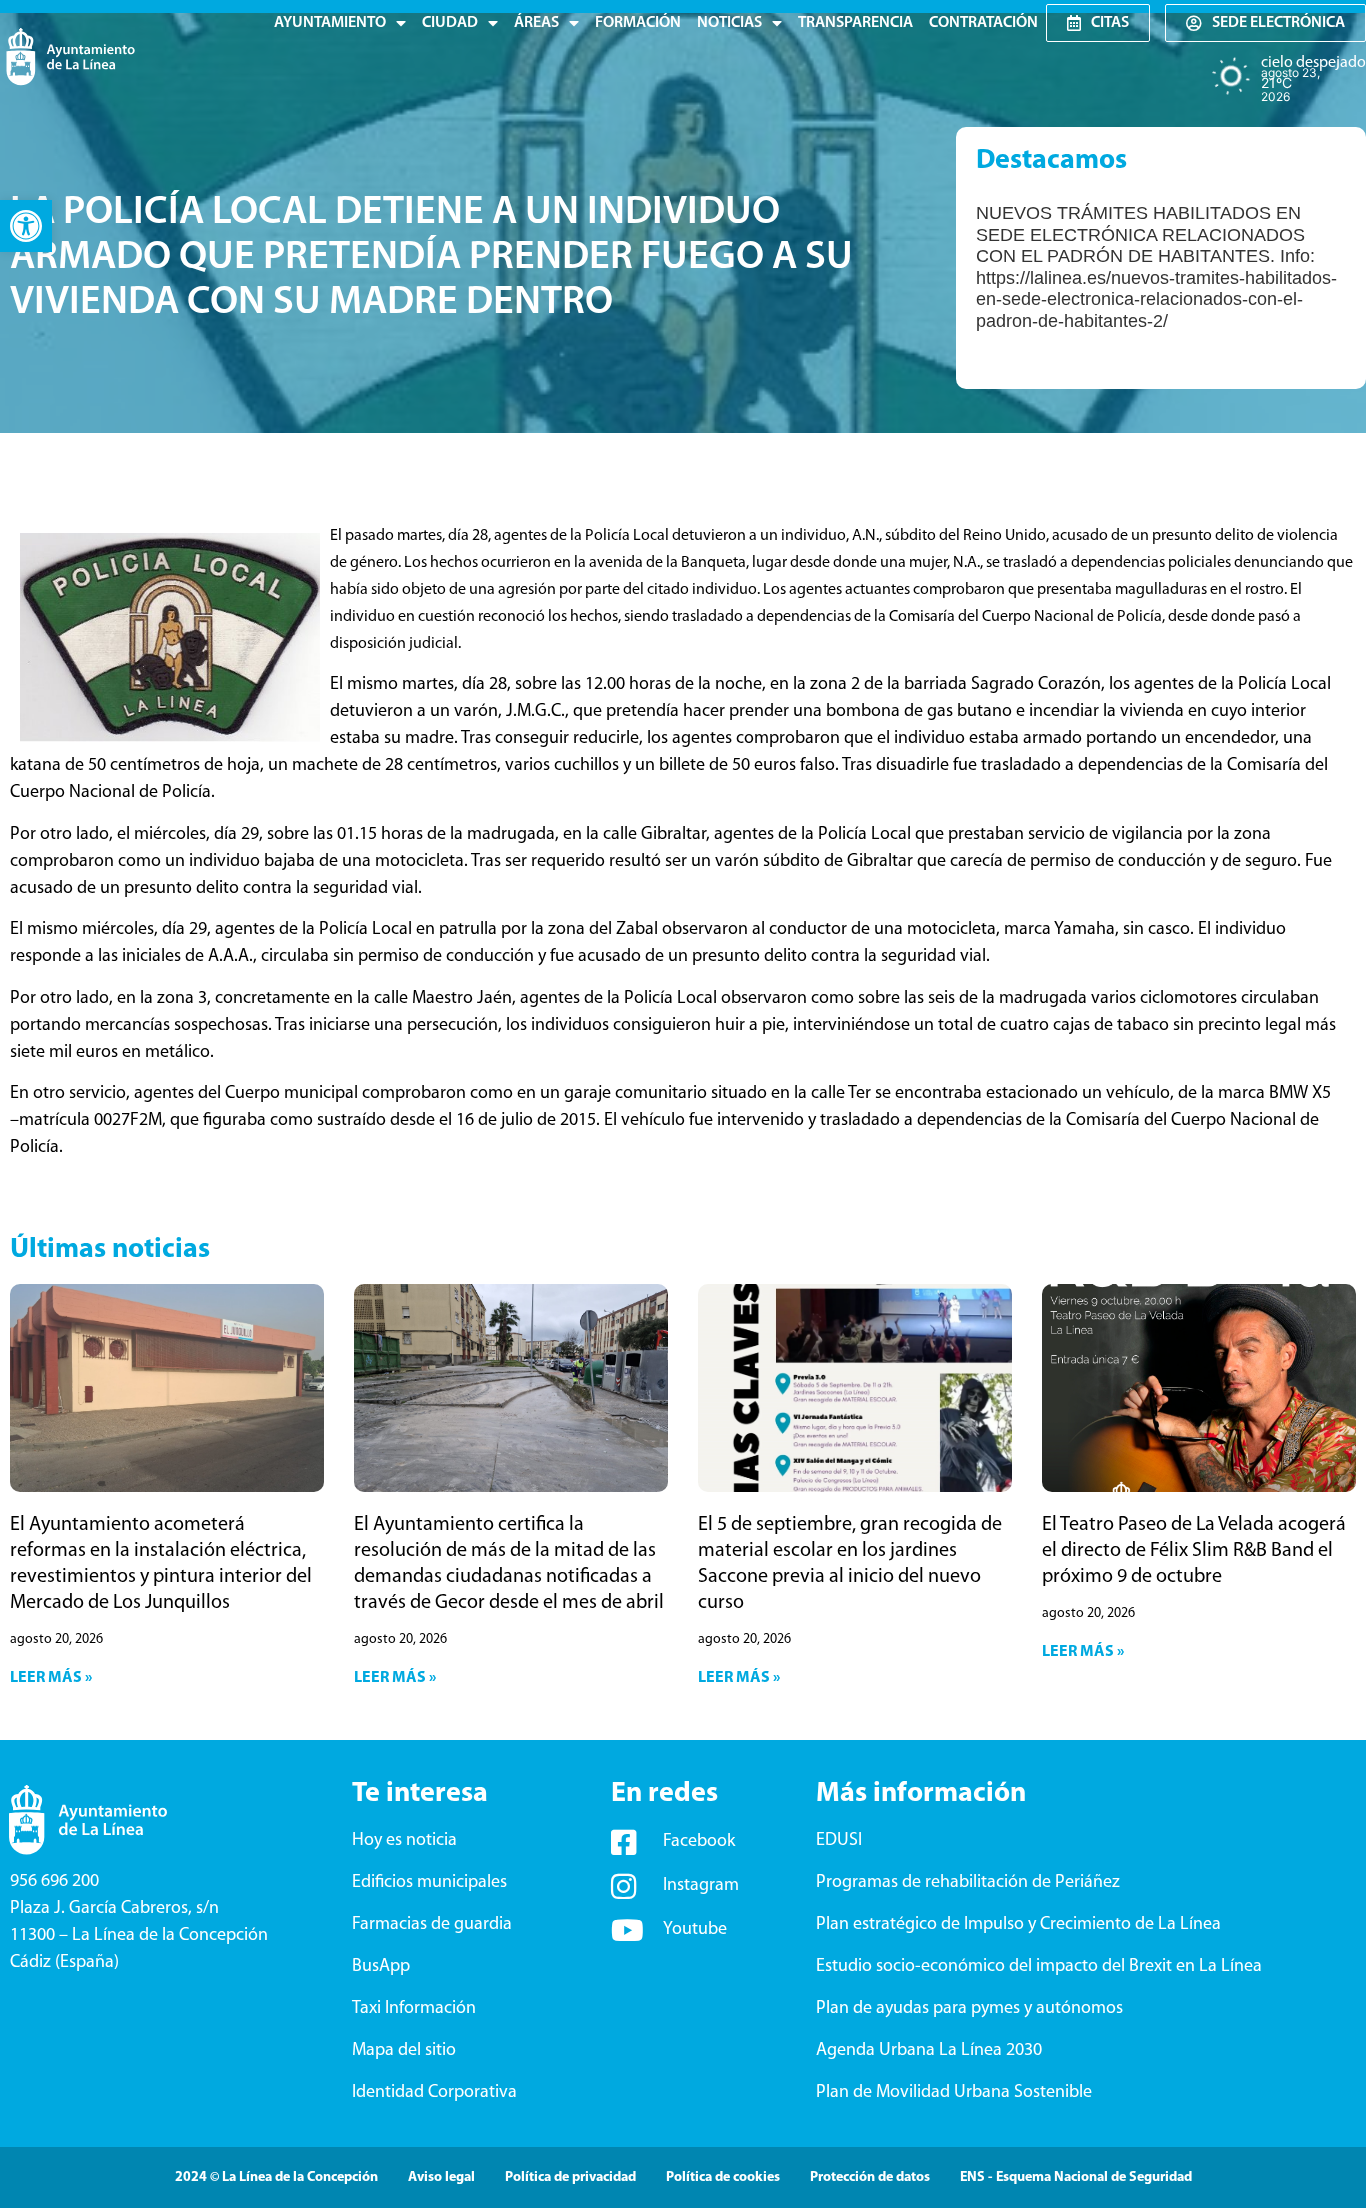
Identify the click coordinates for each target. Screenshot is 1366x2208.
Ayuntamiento (330, 23)
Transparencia (855, 23)
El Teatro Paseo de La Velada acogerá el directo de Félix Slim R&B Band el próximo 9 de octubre (1194, 1551)
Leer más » (51, 1678)
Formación (638, 23)
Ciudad (450, 23)
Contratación (983, 23)
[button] (26, 226)
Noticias (729, 23)
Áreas (536, 23)
